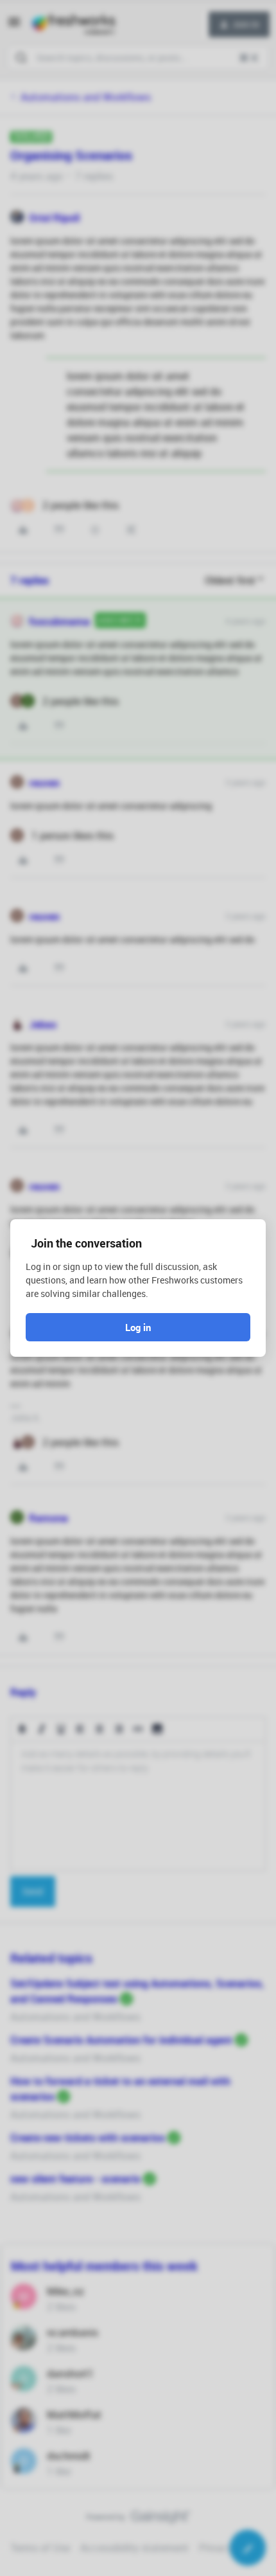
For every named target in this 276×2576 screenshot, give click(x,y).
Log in (138, 1327)
